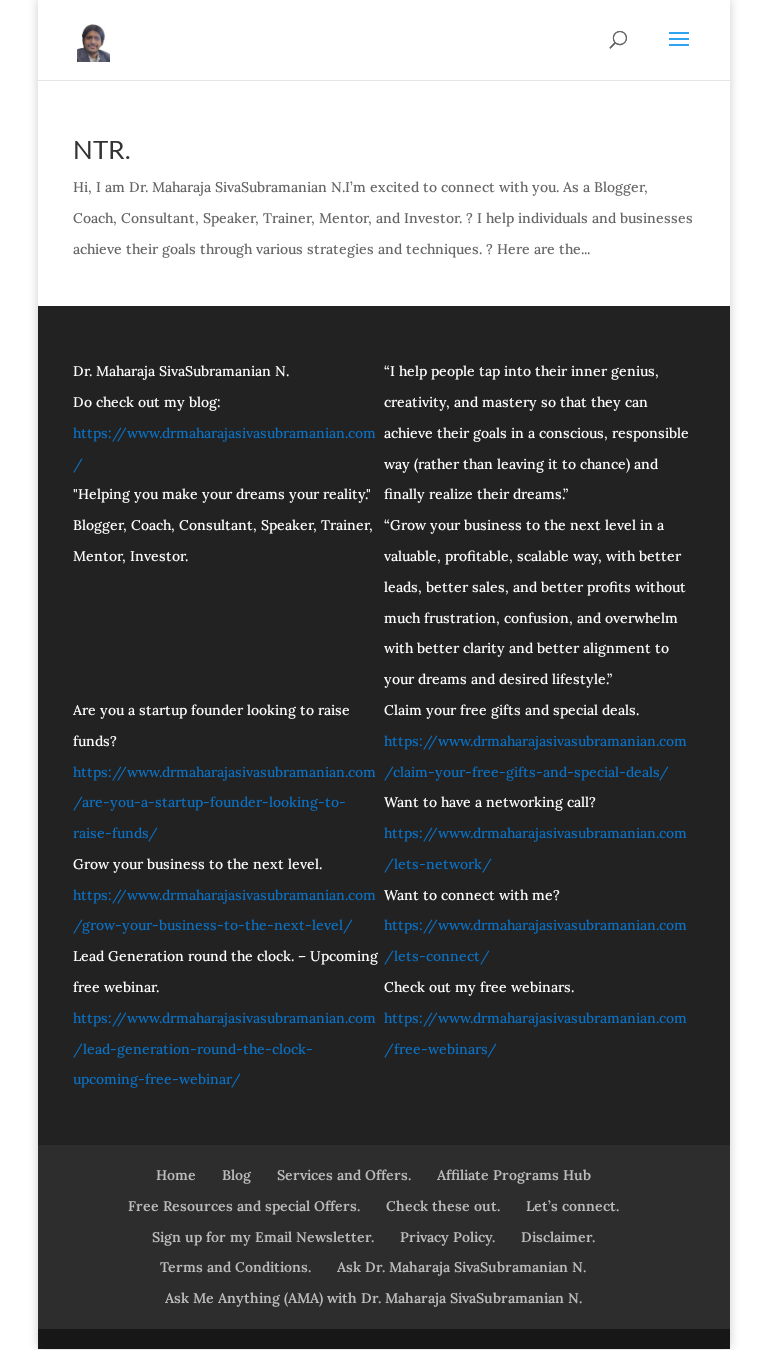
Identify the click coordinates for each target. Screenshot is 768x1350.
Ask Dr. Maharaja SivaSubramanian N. (461, 1267)
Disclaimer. (558, 1237)
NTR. (102, 149)
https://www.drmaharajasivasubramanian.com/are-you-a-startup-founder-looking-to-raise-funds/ (224, 803)
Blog (236, 1175)
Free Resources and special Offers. (244, 1206)
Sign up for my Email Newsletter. (263, 1237)
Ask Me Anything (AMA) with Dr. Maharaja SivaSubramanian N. (373, 1298)
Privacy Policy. (447, 1237)
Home (176, 1175)
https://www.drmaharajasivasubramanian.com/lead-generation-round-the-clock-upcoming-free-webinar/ (224, 1049)
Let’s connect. (572, 1206)
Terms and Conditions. (235, 1267)
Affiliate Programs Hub (514, 1175)
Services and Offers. (344, 1175)
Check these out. (443, 1206)
